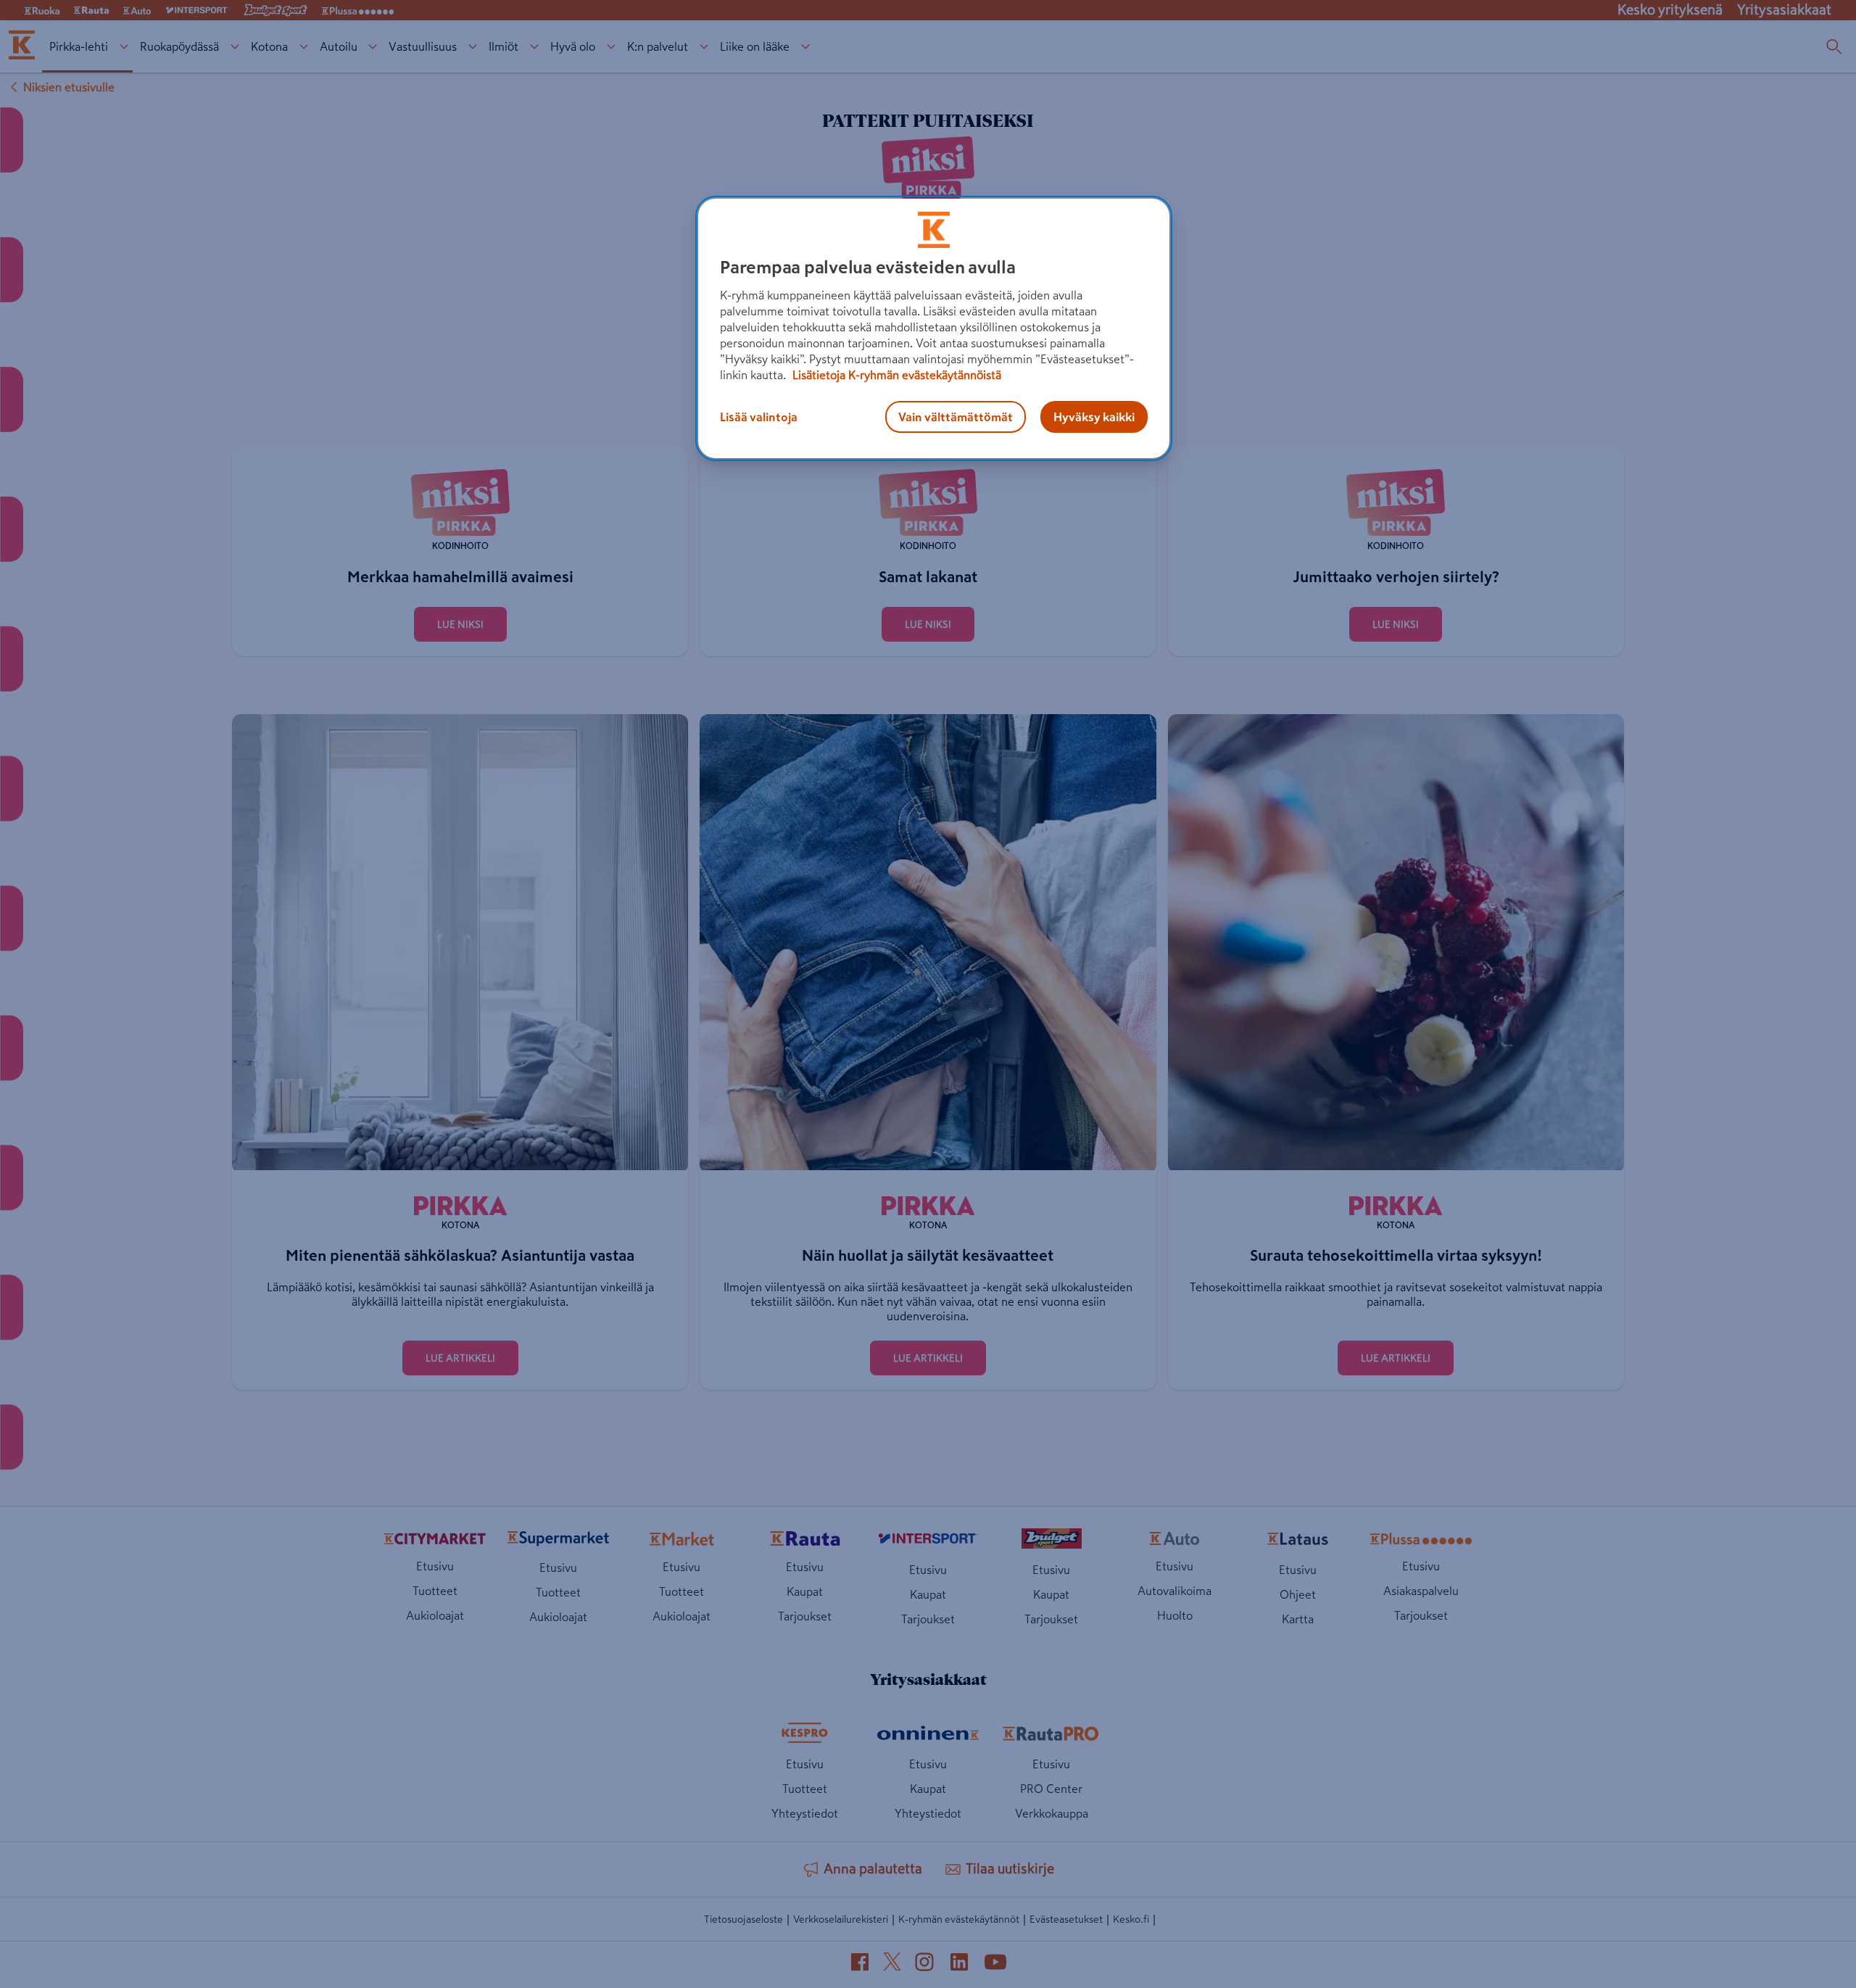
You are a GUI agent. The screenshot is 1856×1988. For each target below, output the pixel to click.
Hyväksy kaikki (1094, 417)
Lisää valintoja (759, 417)
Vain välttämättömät (956, 417)
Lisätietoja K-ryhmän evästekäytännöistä (895, 375)
